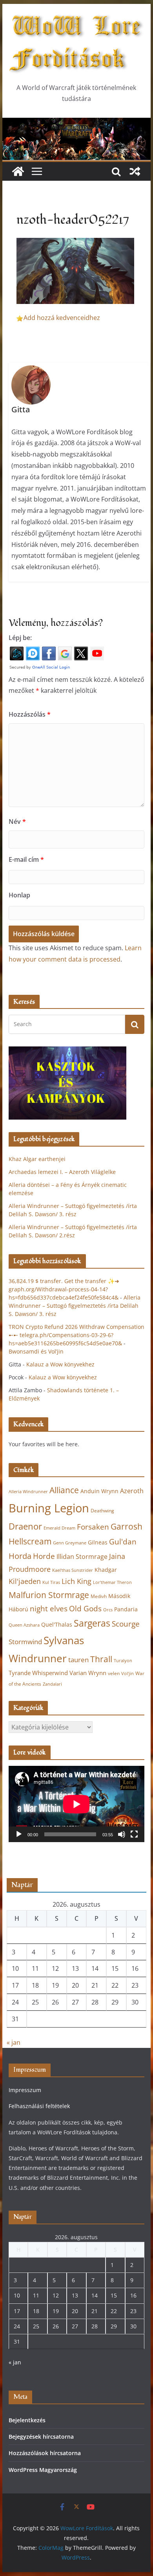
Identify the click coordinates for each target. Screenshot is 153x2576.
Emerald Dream (59, 1528)
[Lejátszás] (19, 1834)
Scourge (126, 1624)
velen (114, 1673)
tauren (78, 1660)
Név (17, 822)
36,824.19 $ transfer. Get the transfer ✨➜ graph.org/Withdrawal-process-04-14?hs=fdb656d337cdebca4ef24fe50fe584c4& (64, 1289)
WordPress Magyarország (43, 2470)
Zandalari (52, 1684)
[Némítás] (122, 1834)
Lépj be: (20, 638)
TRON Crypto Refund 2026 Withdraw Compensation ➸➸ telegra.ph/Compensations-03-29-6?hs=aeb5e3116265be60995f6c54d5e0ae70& (76, 1335)
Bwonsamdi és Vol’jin (36, 1351)
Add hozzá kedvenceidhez (62, 318)
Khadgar (106, 1570)
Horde (44, 1556)
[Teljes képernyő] (134, 1834)
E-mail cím (26, 859)
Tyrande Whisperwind (38, 1673)
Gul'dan (123, 1542)
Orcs (108, 1610)
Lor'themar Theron (112, 1582)
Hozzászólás (30, 714)
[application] (76, 1804)
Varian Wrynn (88, 1673)
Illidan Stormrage (82, 1557)
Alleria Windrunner (28, 1491)
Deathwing (102, 1511)
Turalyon (123, 1660)
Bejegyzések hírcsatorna (41, 2437)
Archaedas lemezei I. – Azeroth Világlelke (62, 1172)
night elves (49, 1609)
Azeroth (132, 1491)
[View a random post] (135, 171)
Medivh (99, 1596)
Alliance (64, 1490)
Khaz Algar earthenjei (37, 1159)
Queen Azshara (24, 1625)
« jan (14, 2042)
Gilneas (98, 1542)
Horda (20, 1556)
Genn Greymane (70, 1543)
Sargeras (92, 1623)
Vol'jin (127, 1674)
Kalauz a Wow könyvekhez (60, 1364)
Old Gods (85, 1609)
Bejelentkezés (27, 2420)
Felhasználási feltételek (39, 2106)
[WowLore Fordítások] (76, 123)
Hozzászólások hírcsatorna (45, 2453)
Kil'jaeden (25, 1581)
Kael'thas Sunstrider (73, 1570)
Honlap (19, 895)
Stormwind (25, 1642)
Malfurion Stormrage (49, 1595)
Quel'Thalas (57, 1624)
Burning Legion (49, 1508)
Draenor (25, 1526)
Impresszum (25, 2090)
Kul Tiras (51, 1582)
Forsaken (93, 1527)
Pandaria (126, 1609)
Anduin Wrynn (99, 1491)
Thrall (101, 1659)
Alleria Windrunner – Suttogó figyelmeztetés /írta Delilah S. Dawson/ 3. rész (75, 1306)
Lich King (76, 1581)
